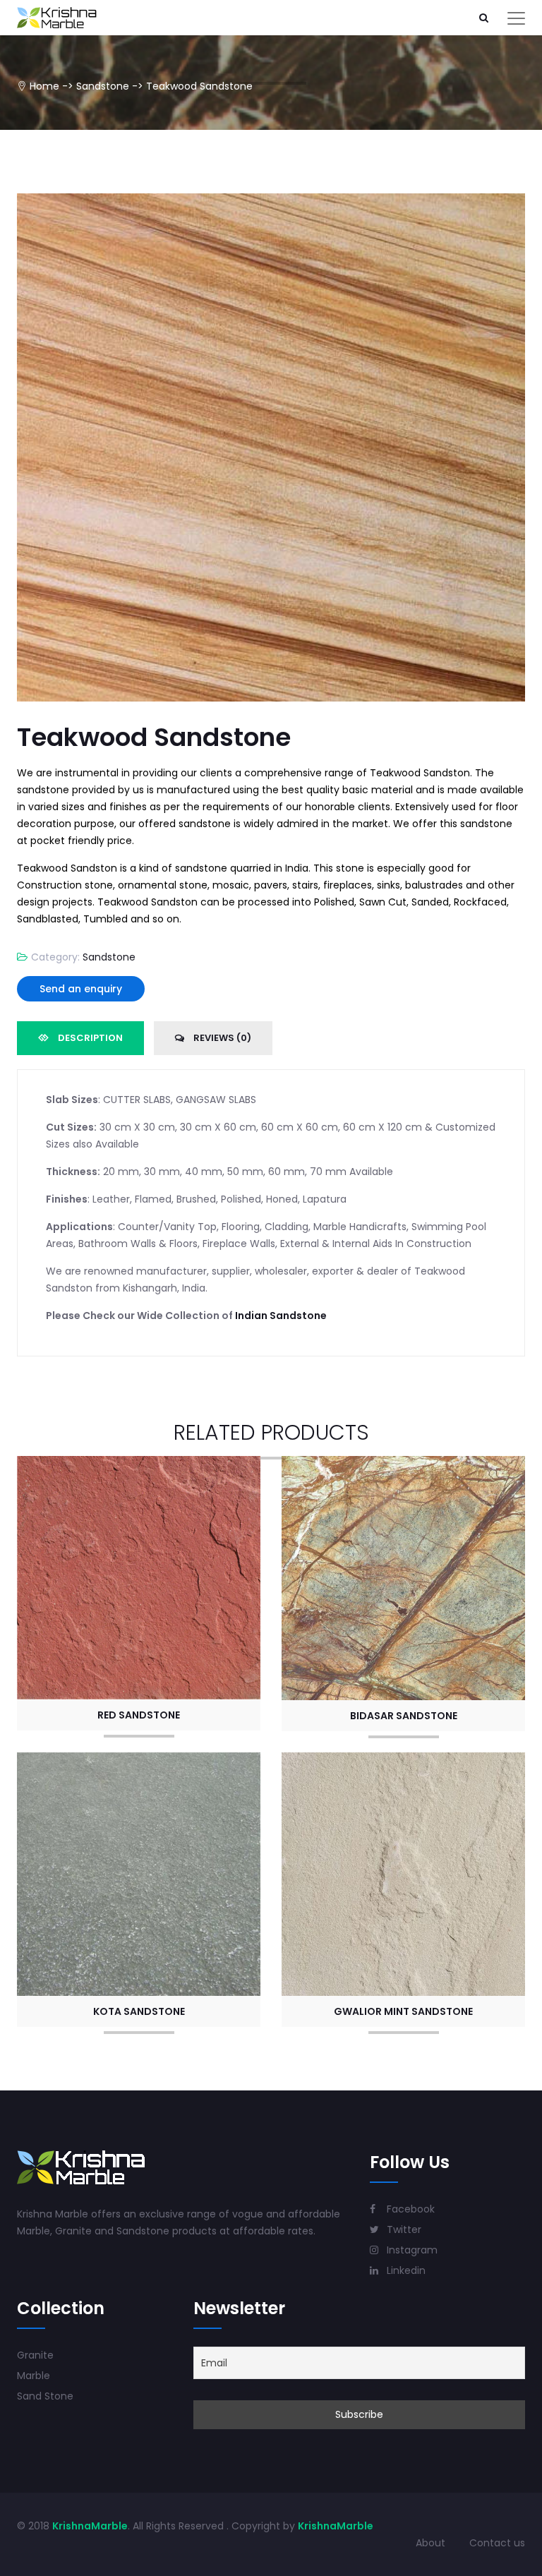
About (430, 2543)
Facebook (409, 2209)
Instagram (411, 2250)
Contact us (497, 2543)
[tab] (80, 1038)
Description (89, 1038)
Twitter (403, 2229)
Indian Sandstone (281, 1316)
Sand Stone (45, 2396)
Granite (35, 2355)
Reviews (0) (221, 1038)
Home (44, 86)
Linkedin (405, 2270)
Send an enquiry (81, 989)
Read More (139, 1575)
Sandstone (103, 86)
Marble (34, 2376)
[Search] (483, 18)
